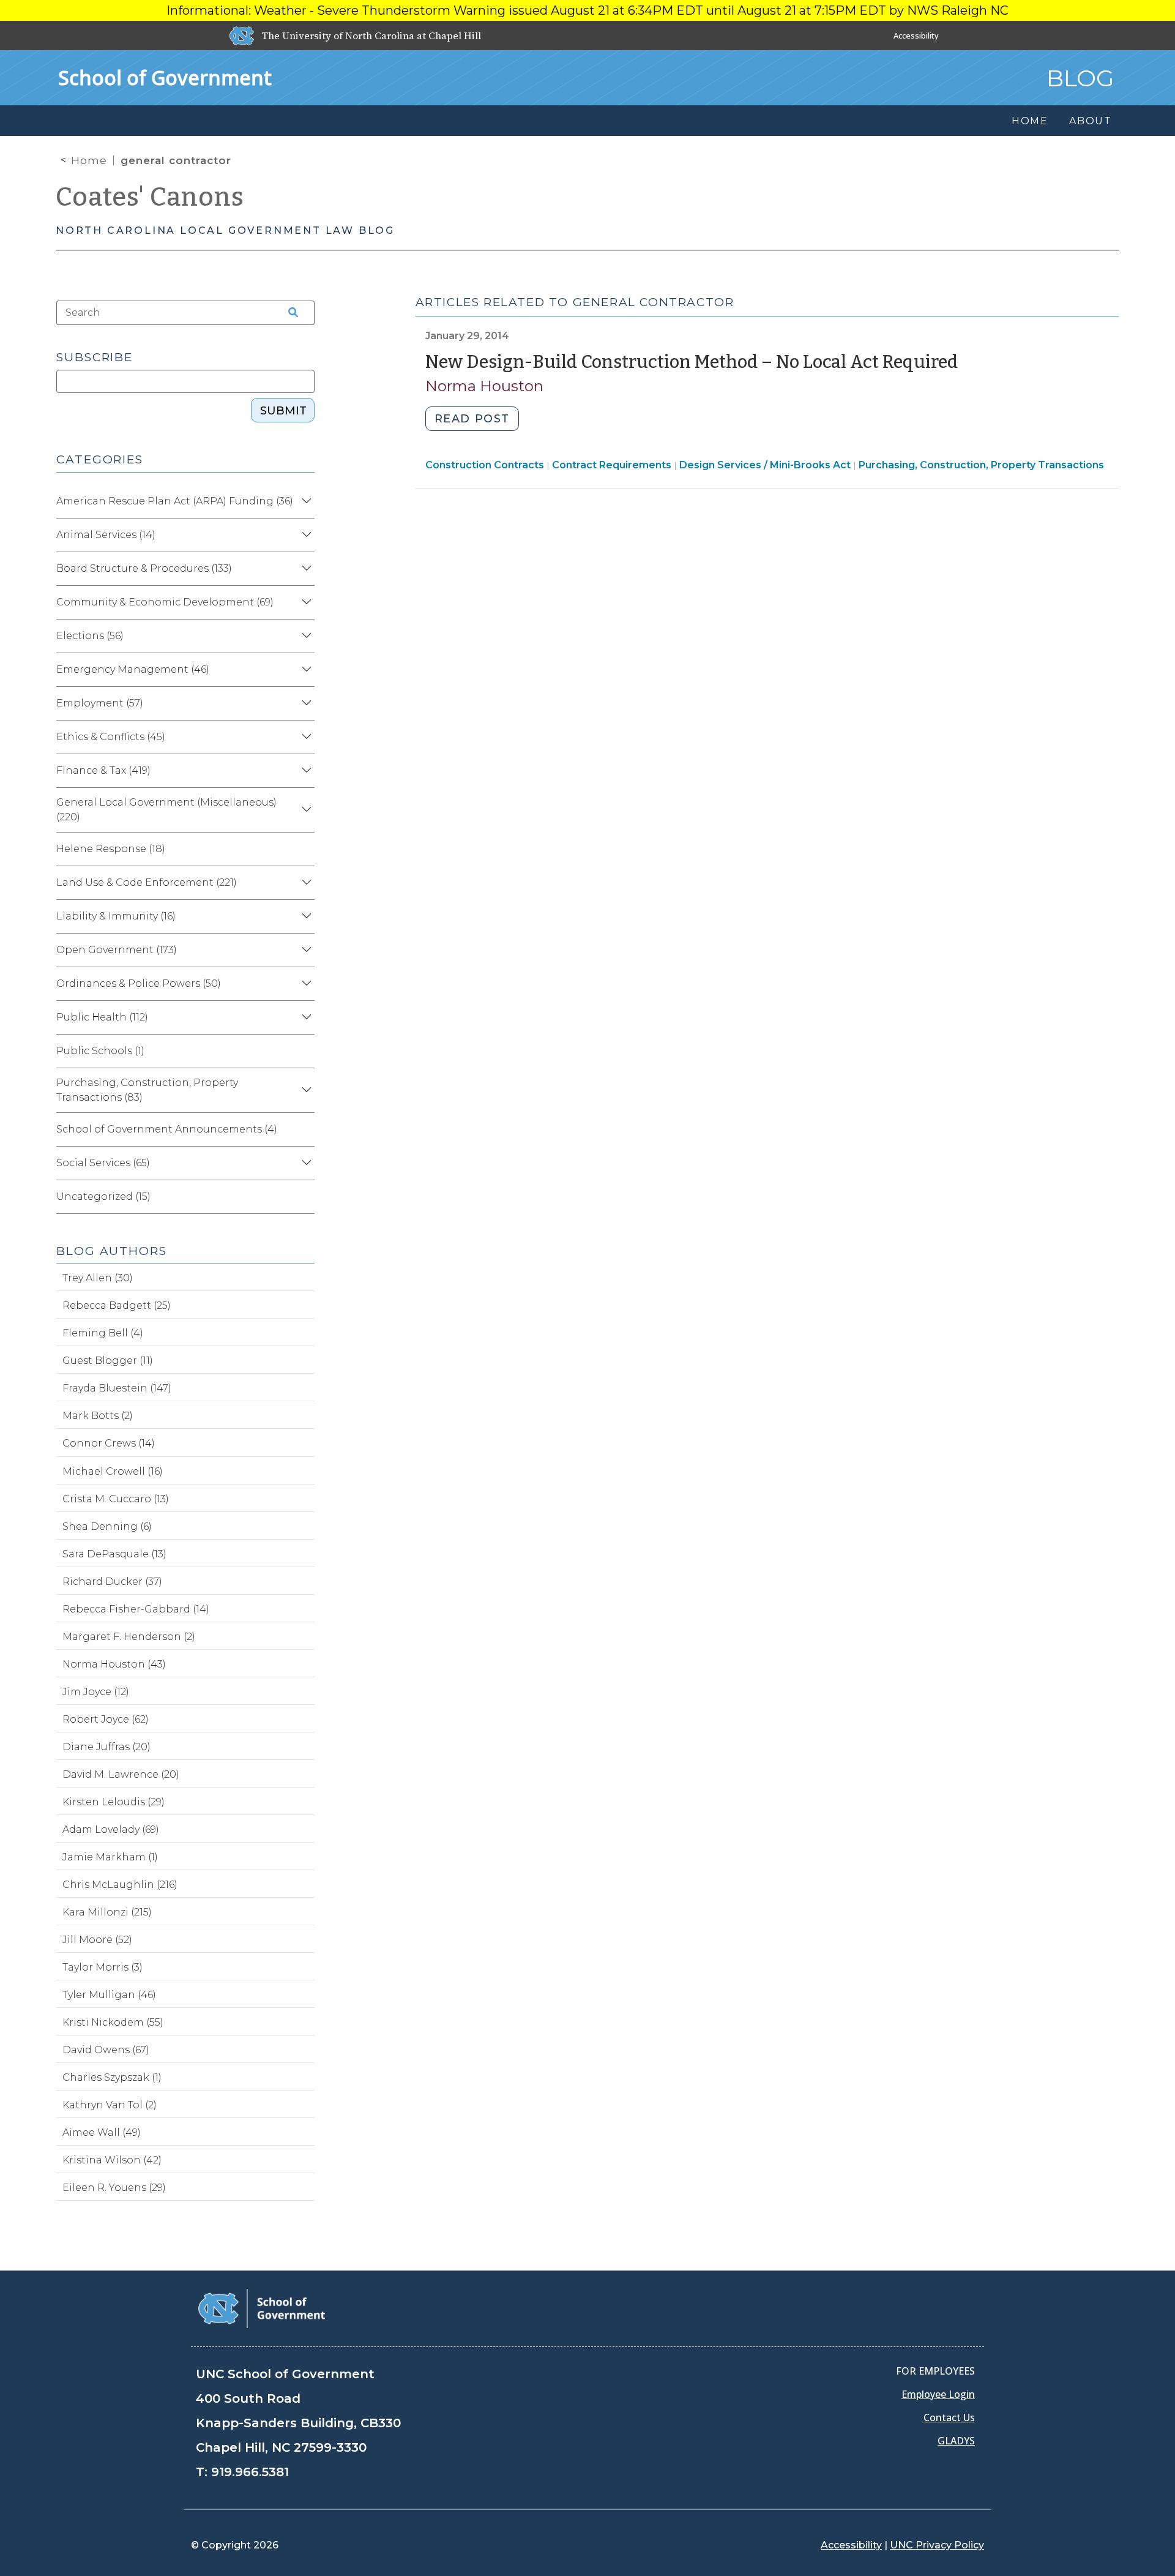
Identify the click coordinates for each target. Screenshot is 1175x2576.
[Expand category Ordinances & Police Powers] (305, 984)
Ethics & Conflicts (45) (111, 737)
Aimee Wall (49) (102, 2132)
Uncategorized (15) (103, 1196)
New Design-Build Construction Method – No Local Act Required (692, 362)
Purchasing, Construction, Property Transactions (981, 465)
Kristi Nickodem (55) (113, 2022)
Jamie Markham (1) (110, 1857)
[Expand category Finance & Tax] (305, 771)
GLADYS (956, 2441)
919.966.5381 (250, 2472)
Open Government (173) (117, 950)
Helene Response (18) (111, 849)
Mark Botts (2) (98, 1416)
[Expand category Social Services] (305, 1163)
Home (89, 160)
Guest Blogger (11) (108, 1361)
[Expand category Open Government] (305, 950)
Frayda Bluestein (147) (117, 1388)
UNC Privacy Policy (937, 2545)
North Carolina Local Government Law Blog (225, 230)
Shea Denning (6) (107, 1526)
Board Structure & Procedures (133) (144, 568)
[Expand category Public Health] (305, 1017)
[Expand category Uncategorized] (305, 1197)
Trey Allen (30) (98, 1278)
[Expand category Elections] (305, 636)
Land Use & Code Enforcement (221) (147, 882)
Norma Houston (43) (114, 1664)
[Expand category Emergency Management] (305, 670)
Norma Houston (484, 386)
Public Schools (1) (100, 1051)
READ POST (472, 419)
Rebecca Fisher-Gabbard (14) (136, 1609)
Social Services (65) (103, 1163)
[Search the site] (289, 313)
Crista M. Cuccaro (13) (116, 1499)
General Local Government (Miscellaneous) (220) (166, 810)
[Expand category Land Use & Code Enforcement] (305, 883)
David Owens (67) (106, 2050)
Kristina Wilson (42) (112, 2160)
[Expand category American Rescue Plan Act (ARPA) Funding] (305, 501)
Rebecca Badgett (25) (117, 1305)
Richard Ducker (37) (112, 1582)
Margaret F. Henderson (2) (129, 1637)
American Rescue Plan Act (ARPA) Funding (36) (175, 501)
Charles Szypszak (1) (112, 2077)
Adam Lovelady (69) (111, 1829)
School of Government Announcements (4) (167, 1129)
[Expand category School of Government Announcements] (305, 1129)
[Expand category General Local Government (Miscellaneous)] (305, 810)
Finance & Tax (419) (103, 770)
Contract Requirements (612, 465)
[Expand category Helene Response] (305, 849)
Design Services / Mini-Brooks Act (765, 465)
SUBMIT (283, 411)
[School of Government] (262, 2308)
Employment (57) (100, 703)
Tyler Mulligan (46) (109, 1995)
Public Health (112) (102, 1017)
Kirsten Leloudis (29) (114, 1802)
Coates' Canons (150, 197)
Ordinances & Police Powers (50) (139, 983)
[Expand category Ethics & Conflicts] (305, 737)
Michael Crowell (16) (113, 1471)
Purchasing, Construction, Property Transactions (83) (147, 1090)
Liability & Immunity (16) (116, 916)
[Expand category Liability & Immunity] (305, 916)
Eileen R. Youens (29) (114, 2188)
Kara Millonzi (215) (107, 1912)
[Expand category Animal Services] (305, 535)
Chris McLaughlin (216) (120, 1885)
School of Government (165, 77)
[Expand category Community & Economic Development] (305, 602)
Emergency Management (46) (133, 669)
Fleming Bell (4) (103, 1333)
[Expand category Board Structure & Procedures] (305, 569)
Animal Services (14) (106, 535)
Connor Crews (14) (109, 1443)
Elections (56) (90, 636)
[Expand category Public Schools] (305, 1051)
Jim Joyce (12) (96, 1692)
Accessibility (916, 36)
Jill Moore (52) (97, 1940)
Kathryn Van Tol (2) (110, 2105)
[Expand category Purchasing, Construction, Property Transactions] (305, 1090)
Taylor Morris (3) (103, 1967)
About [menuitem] (1091, 121)
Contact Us (949, 2417)
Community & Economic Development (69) (165, 602)
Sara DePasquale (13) (114, 1554)
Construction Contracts (485, 465)
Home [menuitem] (1030, 121)
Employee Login (938, 2394)
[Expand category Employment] (305, 703)
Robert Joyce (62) (106, 1719)
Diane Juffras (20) (106, 1747)
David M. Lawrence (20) (121, 1774)
